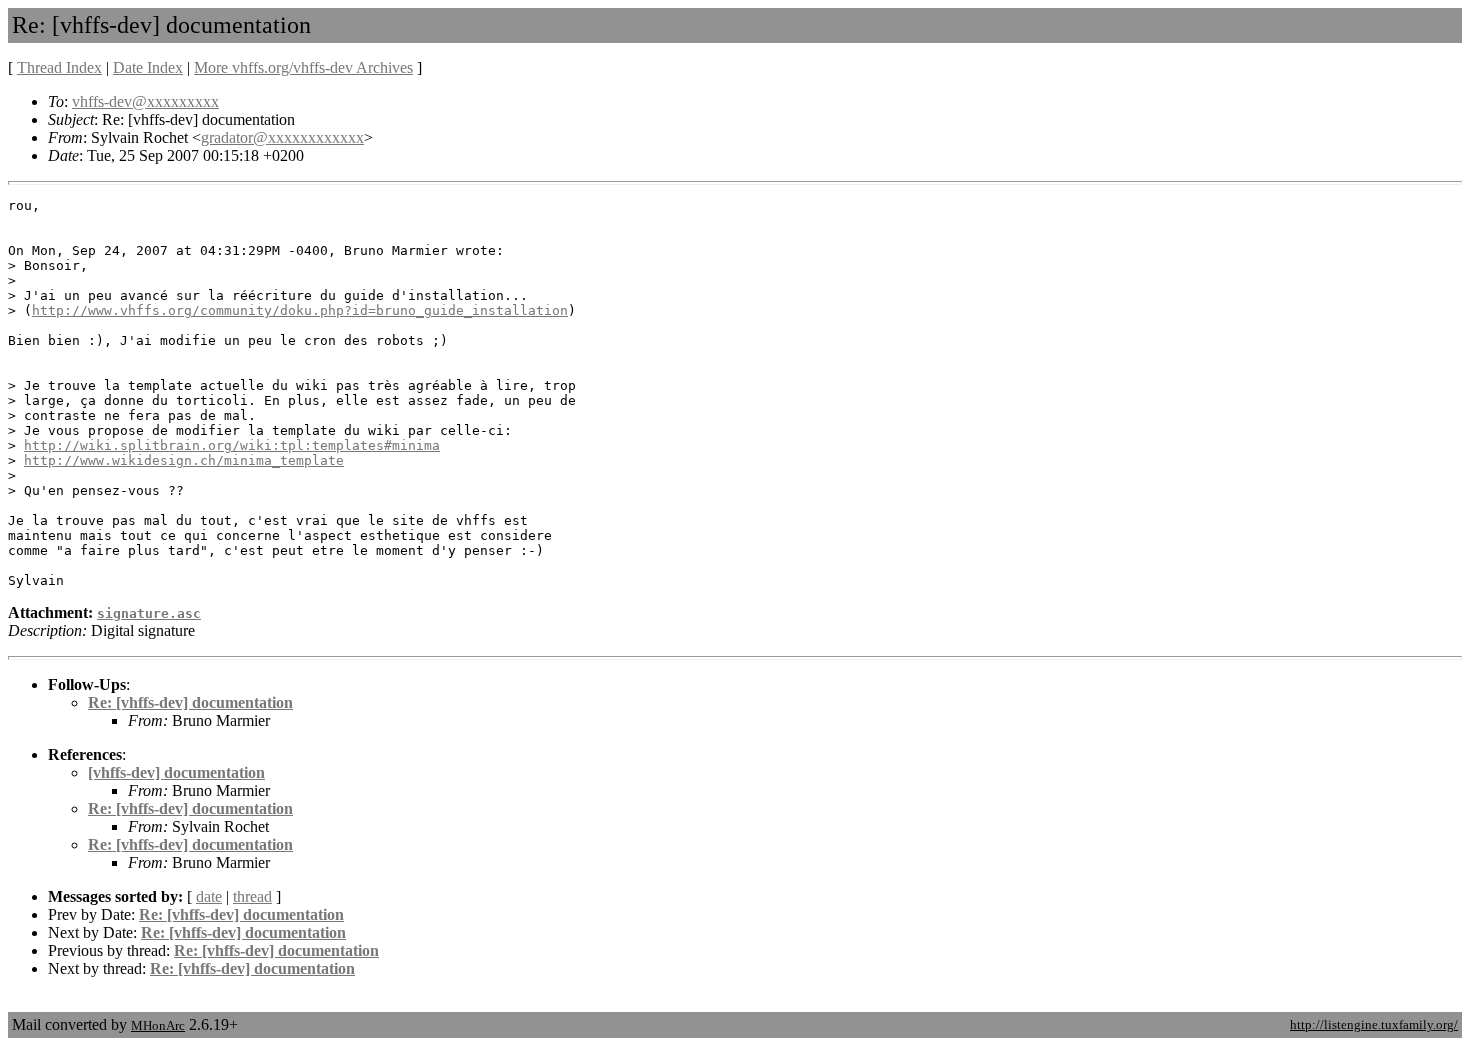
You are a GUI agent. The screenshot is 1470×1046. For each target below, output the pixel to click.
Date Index (148, 67)
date (209, 896)
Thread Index (59, 67)
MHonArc (158, 1025)
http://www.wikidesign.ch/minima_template (184, 460)
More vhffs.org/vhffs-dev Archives (303, 67)
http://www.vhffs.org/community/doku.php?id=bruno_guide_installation (300, 310)
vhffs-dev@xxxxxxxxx (145, 101)
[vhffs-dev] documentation (176, 772)
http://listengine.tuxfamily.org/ (1374, 1024)
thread (252, 896)
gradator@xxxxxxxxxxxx (282, 137)
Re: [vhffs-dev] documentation (190, 702)
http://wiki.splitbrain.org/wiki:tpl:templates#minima (232, 445)
